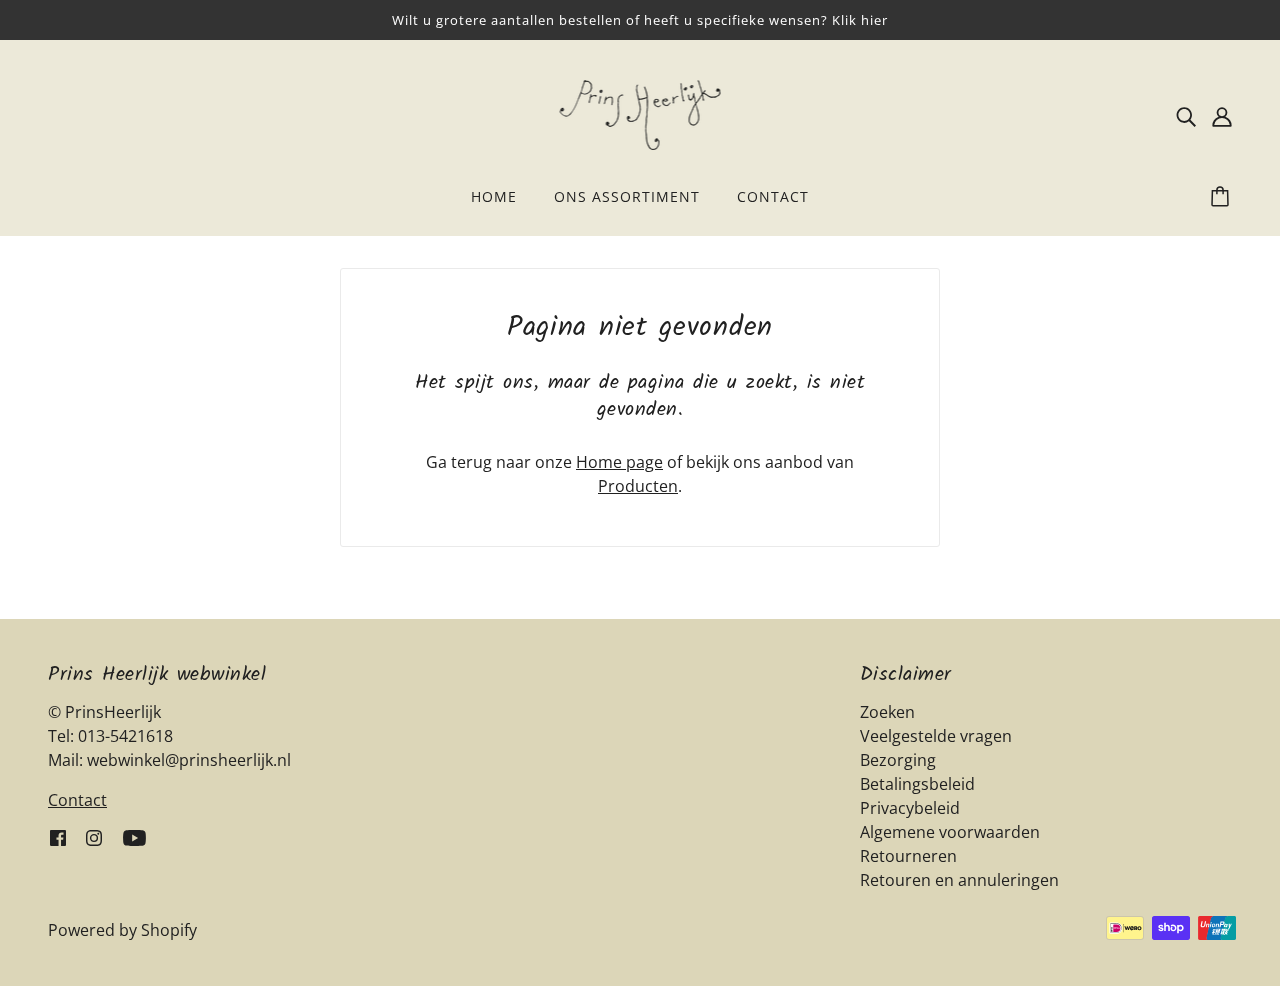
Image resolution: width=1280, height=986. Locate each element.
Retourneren (908, 856)
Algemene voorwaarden (950, 832)
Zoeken (887, 712)
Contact (77, 800)
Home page (619, 462)
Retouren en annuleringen (959, 880)
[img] (1186, 115)
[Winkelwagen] (1223, 197)
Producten (638, 486)
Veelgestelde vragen (936, 736)
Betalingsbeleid (917, 784)
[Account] (1222, 115)
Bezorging (898, 760)
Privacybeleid (910, 808)
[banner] (640, 113)
